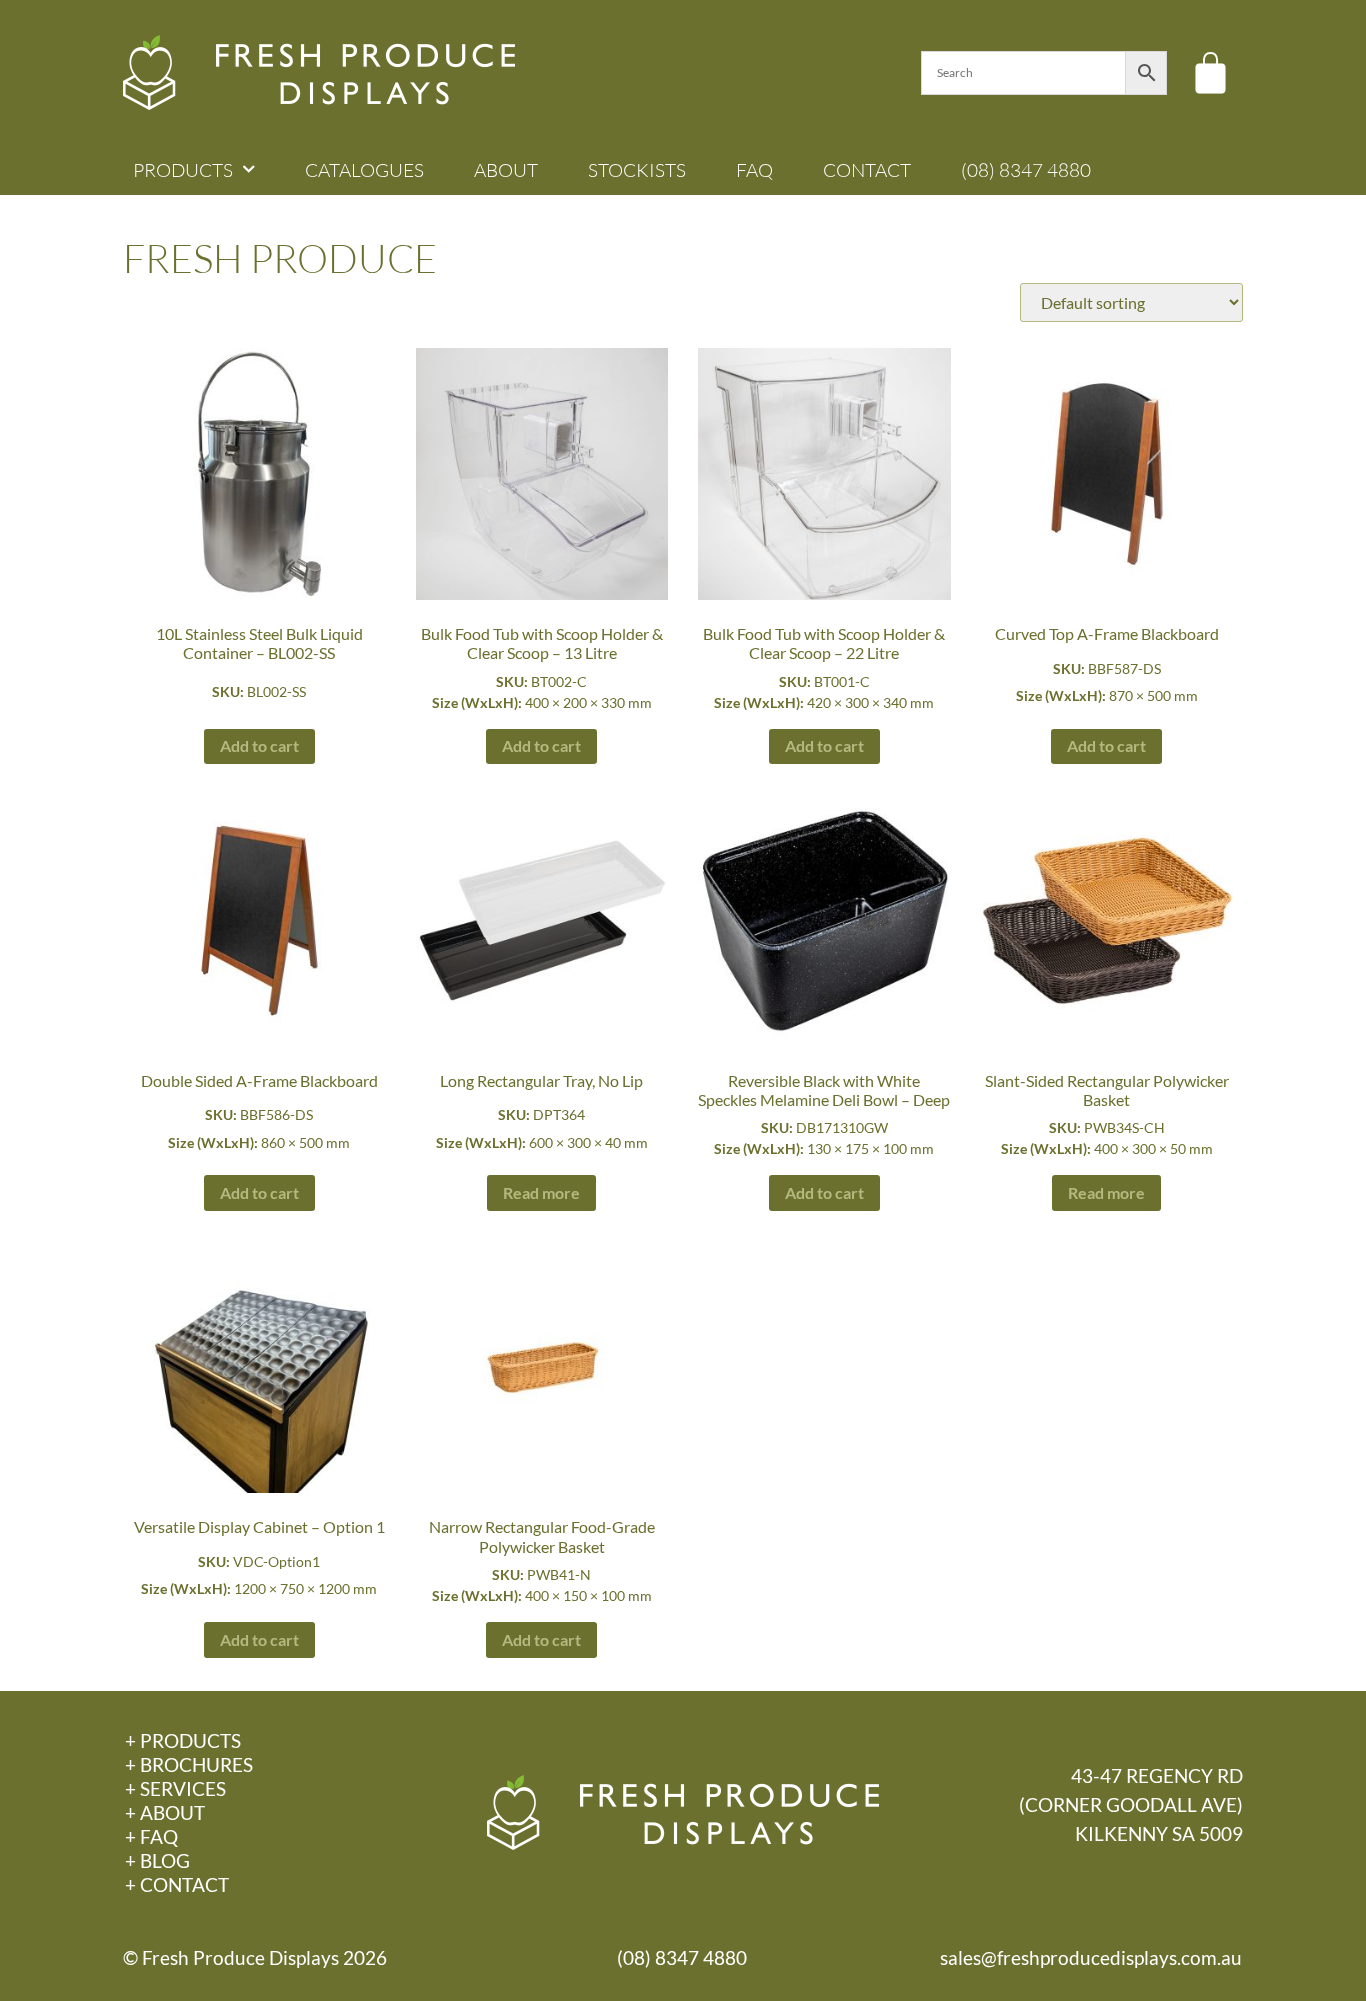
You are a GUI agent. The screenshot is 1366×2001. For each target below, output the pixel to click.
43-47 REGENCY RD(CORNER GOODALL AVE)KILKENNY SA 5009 (1131, 1804)
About (506, 170)
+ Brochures (189, 1764)
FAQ (754, 170)
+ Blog (157, 1860)
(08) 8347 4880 (1026, 170)
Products (183, 170)
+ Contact (177, 1884)
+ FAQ (151, 1836)
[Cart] (1210, 72)
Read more (541, 1192)
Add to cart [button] (259, 745)
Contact (867, 170)
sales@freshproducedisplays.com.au (1091, 1957)
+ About (165, 1812)
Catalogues (364, 170)
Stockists (637, 170)
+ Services (175, 1788)
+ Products (183, 1740)
